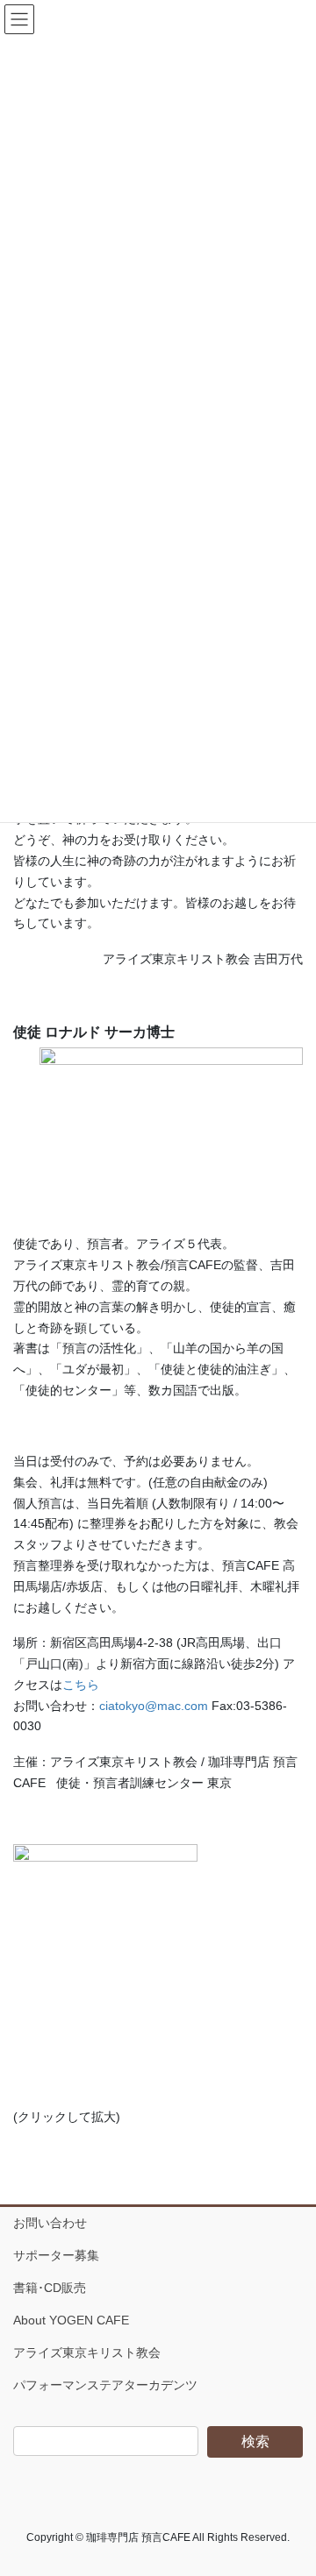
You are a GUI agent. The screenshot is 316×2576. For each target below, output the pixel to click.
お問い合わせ (50, 2223)
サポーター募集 (56, 2255)
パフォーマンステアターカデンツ (105, 2385)
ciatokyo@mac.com (154, 1706)
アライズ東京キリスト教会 (87, 2352)
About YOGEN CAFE (71, 2320)
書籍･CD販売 (50, 2288)
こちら (81, 1685)
